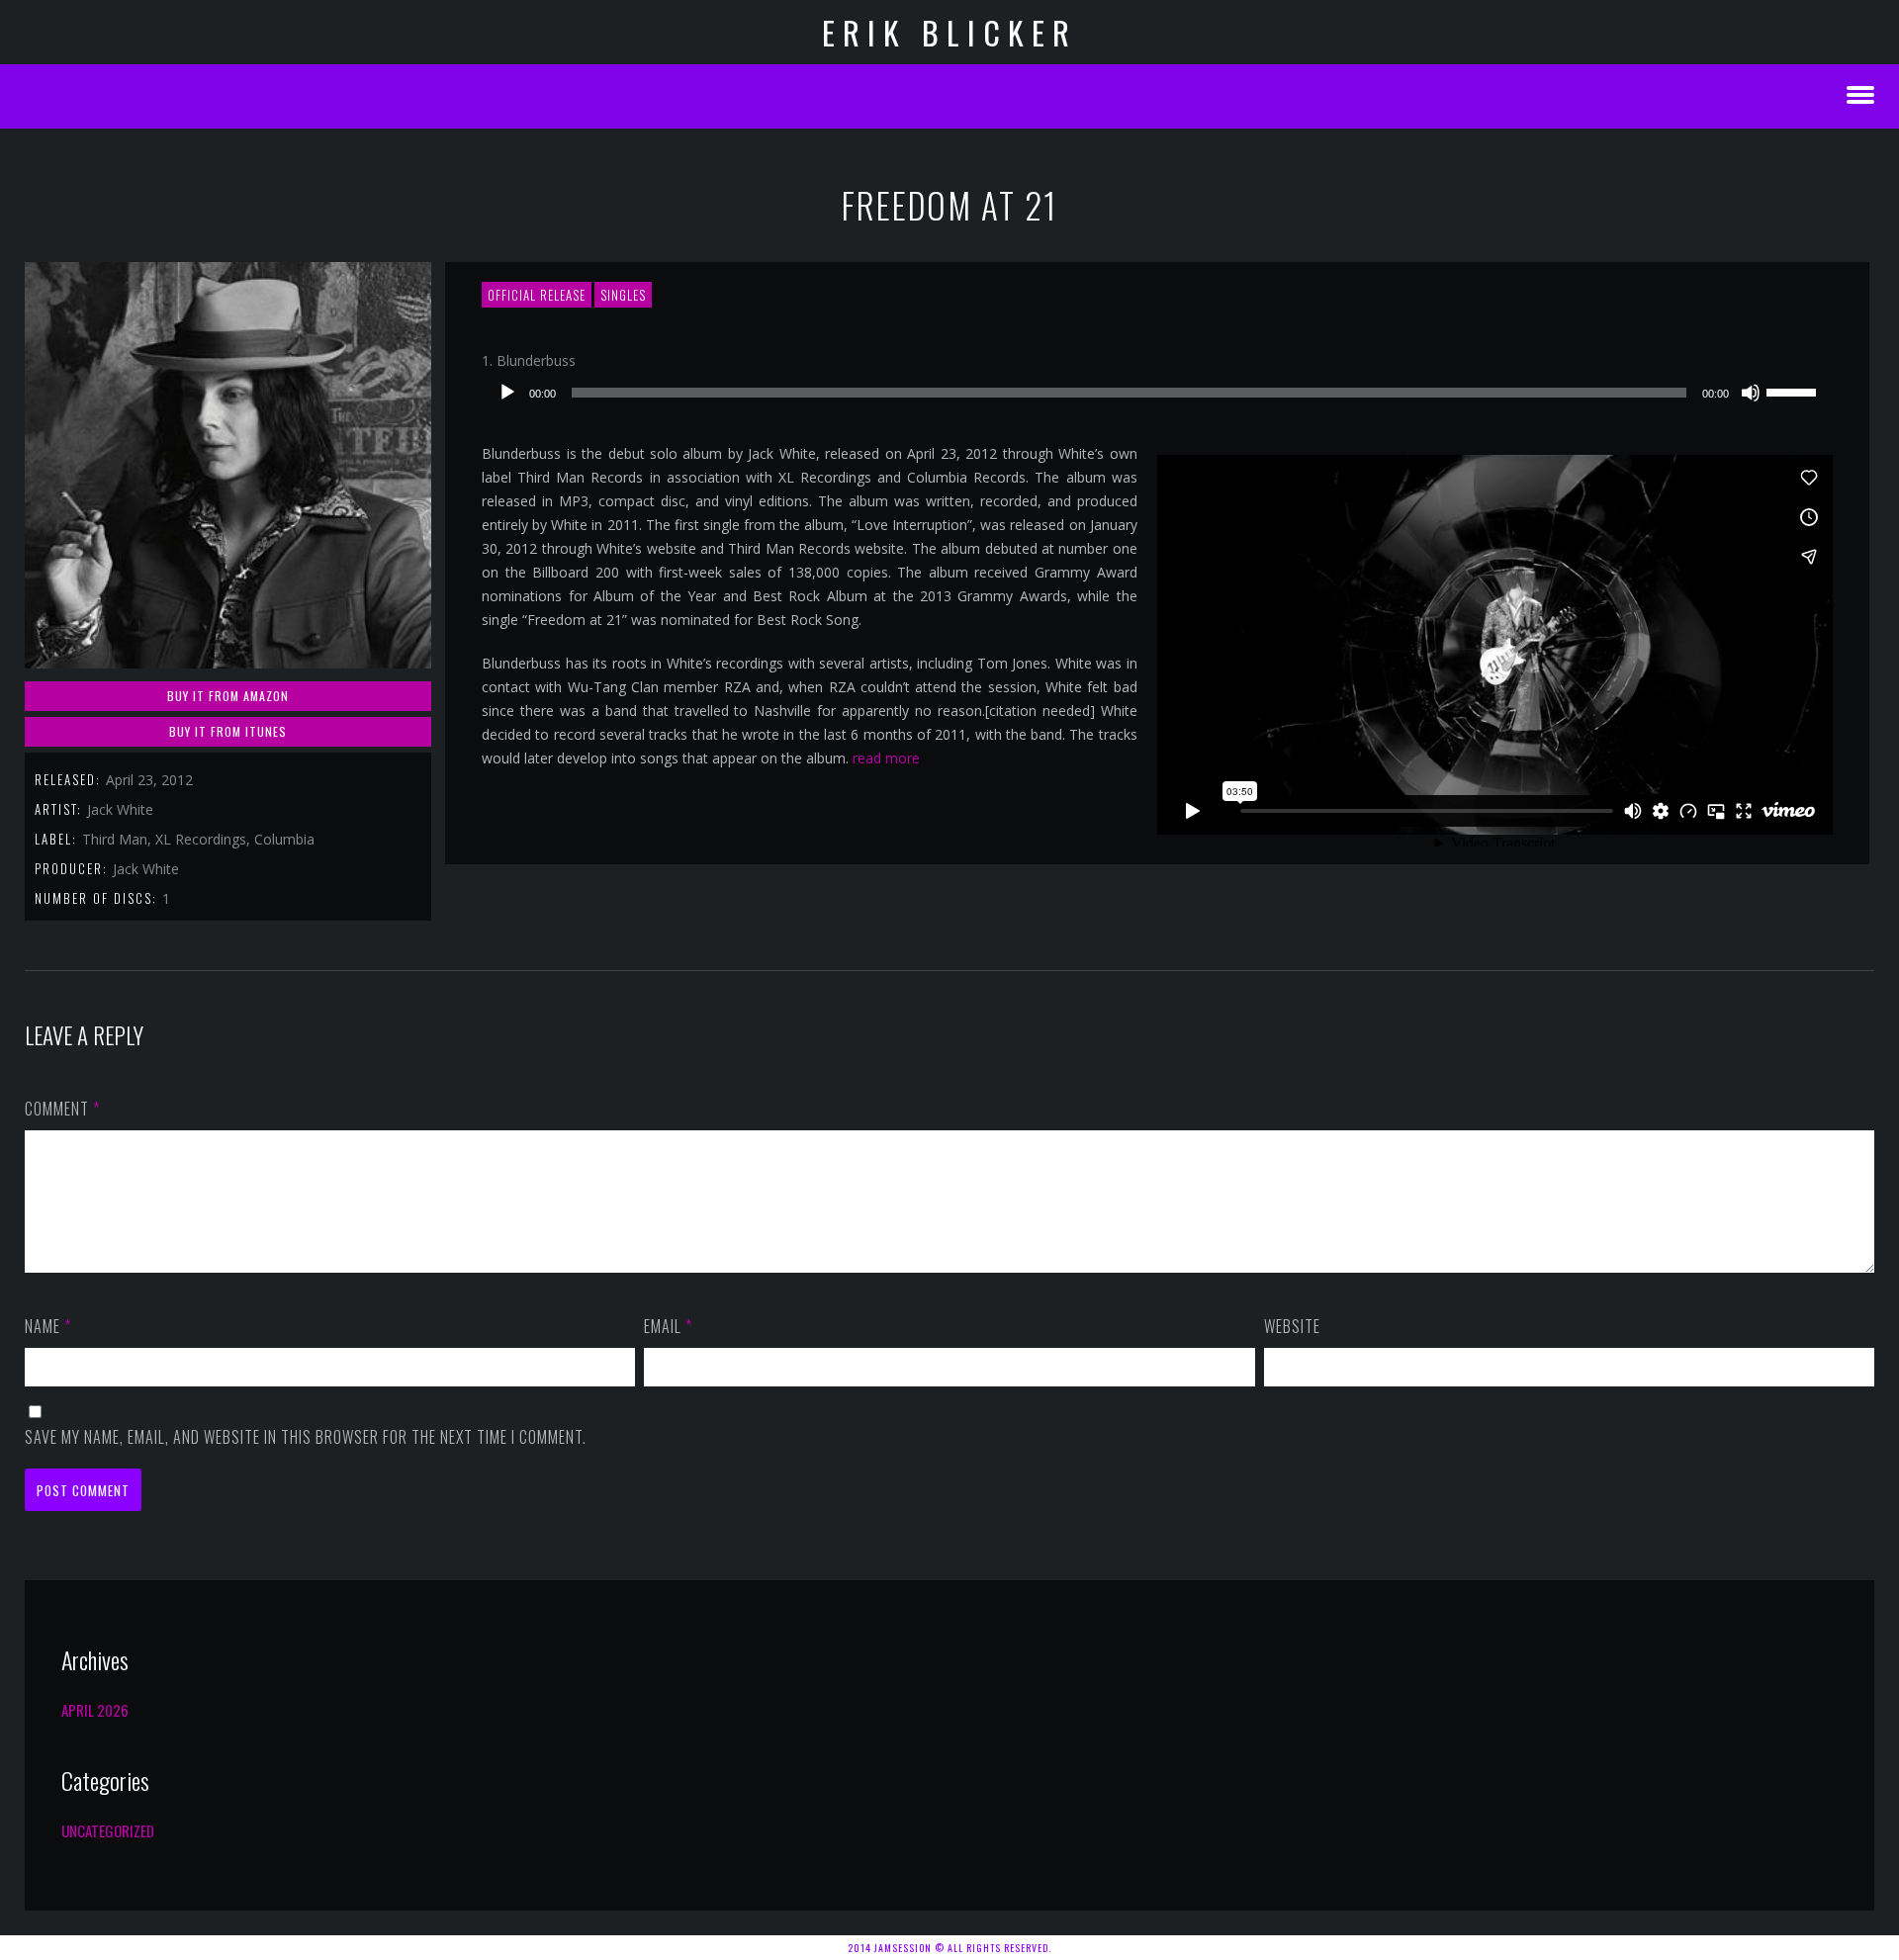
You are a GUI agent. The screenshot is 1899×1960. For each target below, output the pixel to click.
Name (48, 1326)
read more (886, 758)
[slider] (1794, 391)
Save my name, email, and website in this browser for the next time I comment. (306, 1437)
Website (1292, 1326)
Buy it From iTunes (228, 731)
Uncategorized (108, 1830)
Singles (623, 295)
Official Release (537, 295)
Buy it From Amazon (228, 696)
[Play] (507, 393)
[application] (1157, 393)
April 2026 (95, 1710)
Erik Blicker (949, 32)
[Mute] (1751, 393)
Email (668, 1326)
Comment (62, 1109)
